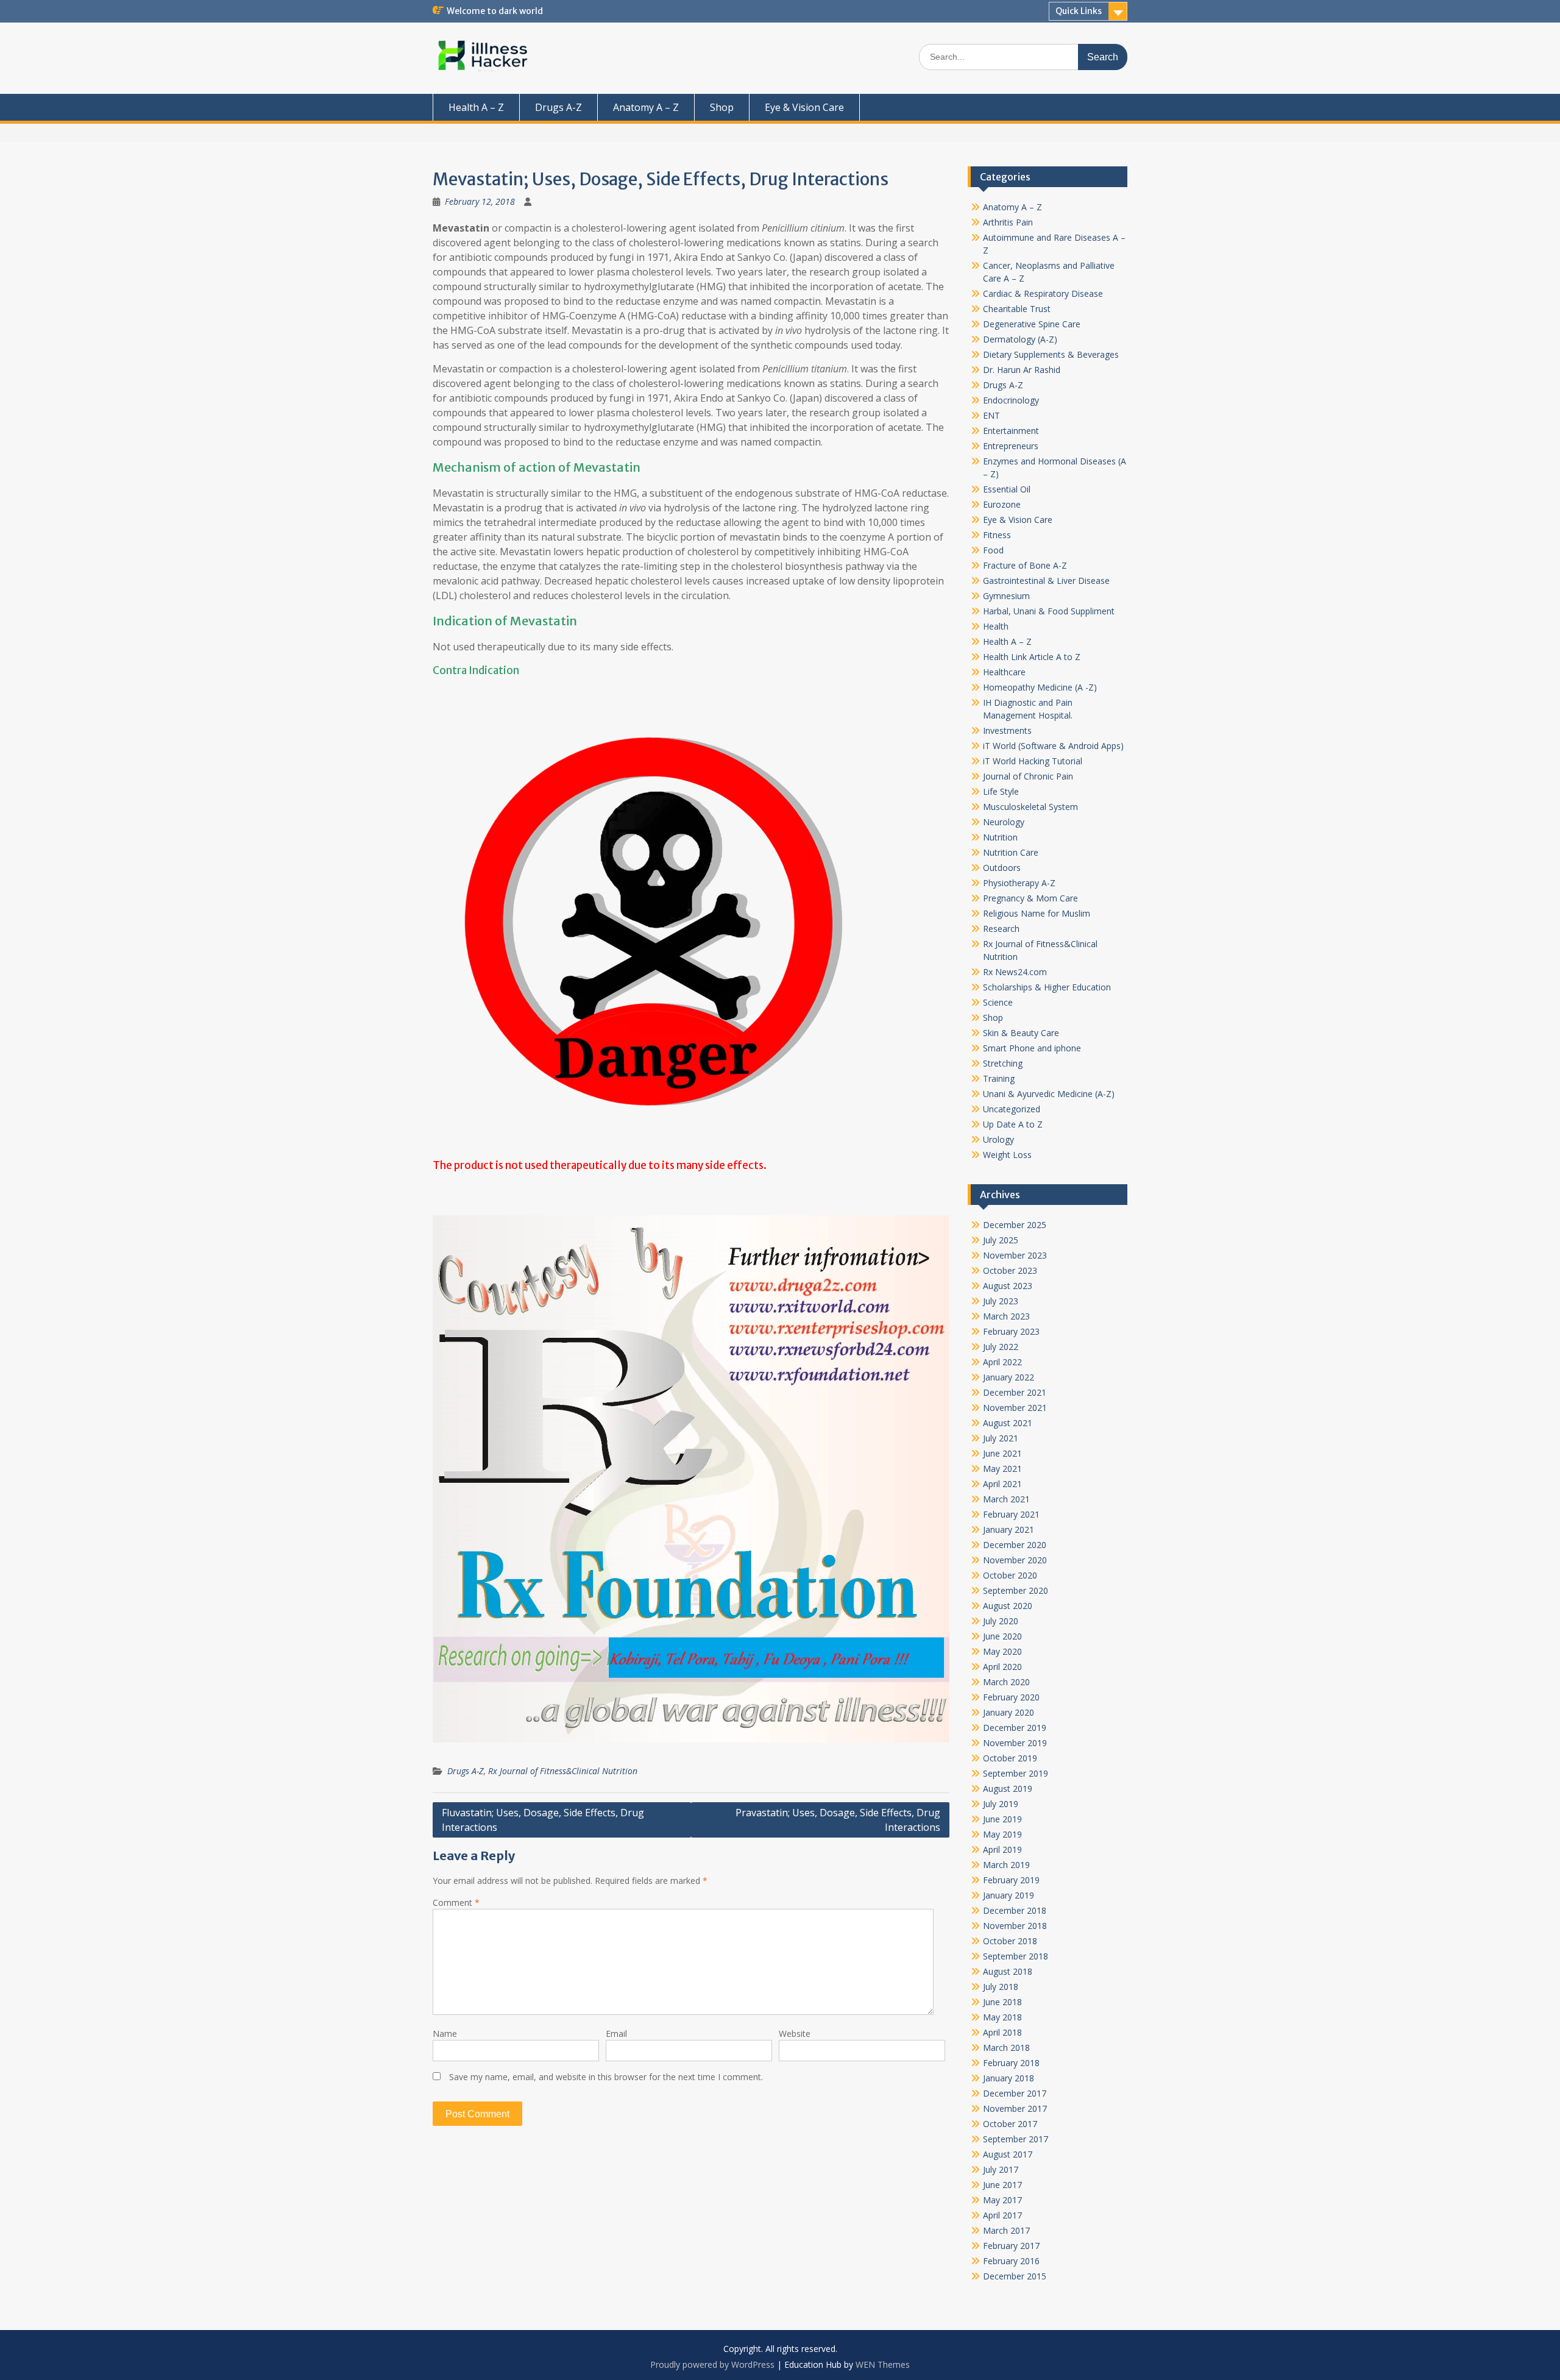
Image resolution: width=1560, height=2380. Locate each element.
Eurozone (1002, 504)
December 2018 (1015, 1910)
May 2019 (1002, 1834)
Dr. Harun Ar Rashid (1022, 370)
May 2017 (1002, 2200)
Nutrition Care (1011, 852)
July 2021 (1001, 1438)
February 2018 (1011, 2063)
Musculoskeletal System (1030, 807)
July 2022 (1001, 1347)
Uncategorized (1012, 1109)
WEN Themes (883, 2364)
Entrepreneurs (1011, 446)
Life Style (1001, 791)
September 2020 (1016, 1590)
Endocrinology (1011, 400)
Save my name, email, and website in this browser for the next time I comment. (606, 2077)
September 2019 (1016, 1773)
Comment (456, 1902)
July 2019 (1001, 1804)
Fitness (997, 535)
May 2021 (1002, 1469)
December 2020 (1015, 1545)
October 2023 (1010, 1270)
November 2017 (1015, 2108)
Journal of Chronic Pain (1028, 776)
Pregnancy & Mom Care (1030, 898)
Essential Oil (1007, 489)
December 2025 (1015, 1225)
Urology (998, 1139)
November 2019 (1015, 1743)
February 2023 (1011, 1331)
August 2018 (1008, 1971)
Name (445, 2034)
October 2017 (1010, 2124)
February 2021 (1011, 1514)
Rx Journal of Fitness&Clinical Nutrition (563, 1771)
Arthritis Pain (1008, 222)
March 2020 (1006, 1682)
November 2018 (1015, 1926)
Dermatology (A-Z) (1020, 339)
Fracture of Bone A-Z (1025, 565)
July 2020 (1001, 1621)
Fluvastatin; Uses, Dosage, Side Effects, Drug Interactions (543, 1820)
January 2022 (1009, 1377)
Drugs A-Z (558, 107)
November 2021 (1015, 1408)
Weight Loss (1007, 1155)
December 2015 (1015, 2276)
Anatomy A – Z (646, 107)
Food (993, 550)
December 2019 (1015, 1728)
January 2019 (1009, 1895)
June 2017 (1002, 2185)
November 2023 (1015, 1255)
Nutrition (1000, 837)
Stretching (1003, 1063)
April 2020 (1002, 1667)
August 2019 (1008, 1789)
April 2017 (1002, 2215)
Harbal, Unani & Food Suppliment (1049, 611)
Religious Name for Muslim (1037, 913)
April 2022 (1002, 1362)
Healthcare (1004, 672)
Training (999, 1078)
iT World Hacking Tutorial (1033, 761)
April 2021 (1002, 1484)
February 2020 (1011, 1697)
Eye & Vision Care (804, 107)
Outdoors (1002, 868)
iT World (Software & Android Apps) (1053, 746)
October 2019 (1010, 1758)
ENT (991, 415)
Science (998, 1002)
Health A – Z (476, 107)
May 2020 (1002, 1651)
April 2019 (1002, 1849)
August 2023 (1008, 1286)
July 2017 (1001, 2169)
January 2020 (1009, 1712)
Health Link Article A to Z (1032, 657)
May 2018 (1002, 2017)
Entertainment (1011, 431)
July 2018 (1001, 1987)
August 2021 (1008, 1423)
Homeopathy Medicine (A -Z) (1040, 687)
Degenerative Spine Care (1032, 324)
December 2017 (1015, 2093)
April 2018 (1002, 2032)
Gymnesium (1006, 596)
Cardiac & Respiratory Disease (1043, 293)
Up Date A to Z (1013, 1124)
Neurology (1004, 822)
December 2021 (1015, 1392)
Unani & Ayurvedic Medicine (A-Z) (1049, 1094)
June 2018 (1002, 2002)
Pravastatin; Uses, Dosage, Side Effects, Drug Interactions (838, 1820)
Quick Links (1079, 11)
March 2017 (1006, 2230)
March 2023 (1006, 1316)
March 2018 (1006, 2048)
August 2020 (1008, 1606)
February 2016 (1011, 2261)
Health (996, 626)
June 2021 (1002, 1453)
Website (795, 2034)
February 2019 (1011, 1880)
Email (616, 2034)
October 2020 (1010, 1575)
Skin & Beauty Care (1021, 1033)
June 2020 (1002, 1636)
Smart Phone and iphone (1032, 1048)
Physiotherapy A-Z (1019, 883)
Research (1001, 929)
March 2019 (1006, 1865)
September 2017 (1016, 2139)
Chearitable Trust (1017, 309)
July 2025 (1001, 1240)
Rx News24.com (1015, 972)
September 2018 (1016, 1956)
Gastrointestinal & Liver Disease (1046, 581)
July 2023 (1001, 1301)
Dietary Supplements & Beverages (1051, 354)
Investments (1007, 730)
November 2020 (1015, 1560)
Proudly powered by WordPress (712, 2364)
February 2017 (1011, 2246)
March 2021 (1006, 1499)
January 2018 (1009, 2078)
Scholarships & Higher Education (1047, 987)
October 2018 (1010, 1941)
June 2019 (1002, 1819)
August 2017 (1008, 2154)
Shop (722, 107)
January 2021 (1009, 1529)
